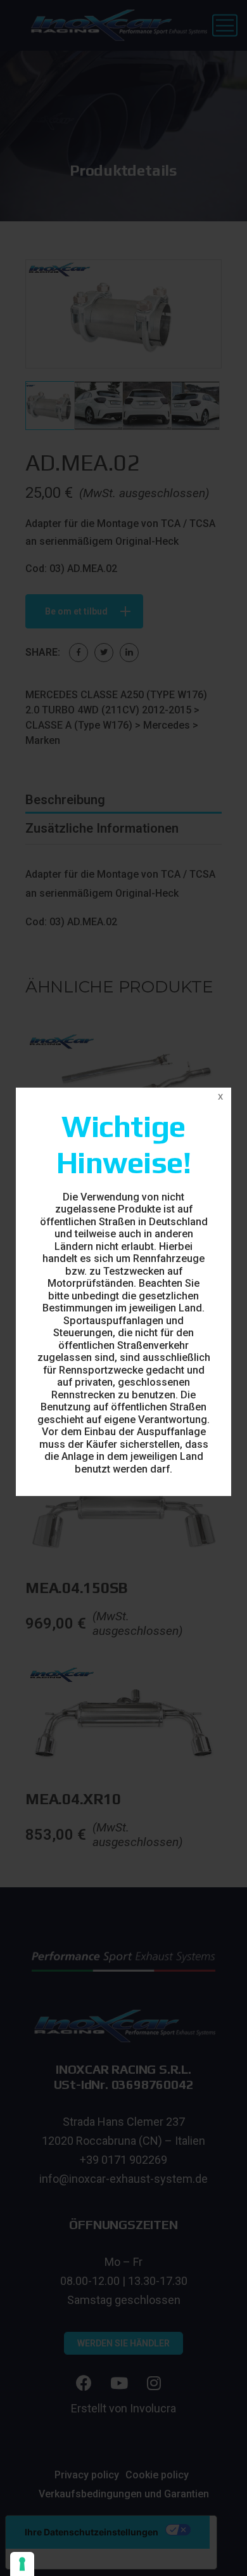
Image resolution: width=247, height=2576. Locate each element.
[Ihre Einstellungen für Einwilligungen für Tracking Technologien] (22, 2564)
